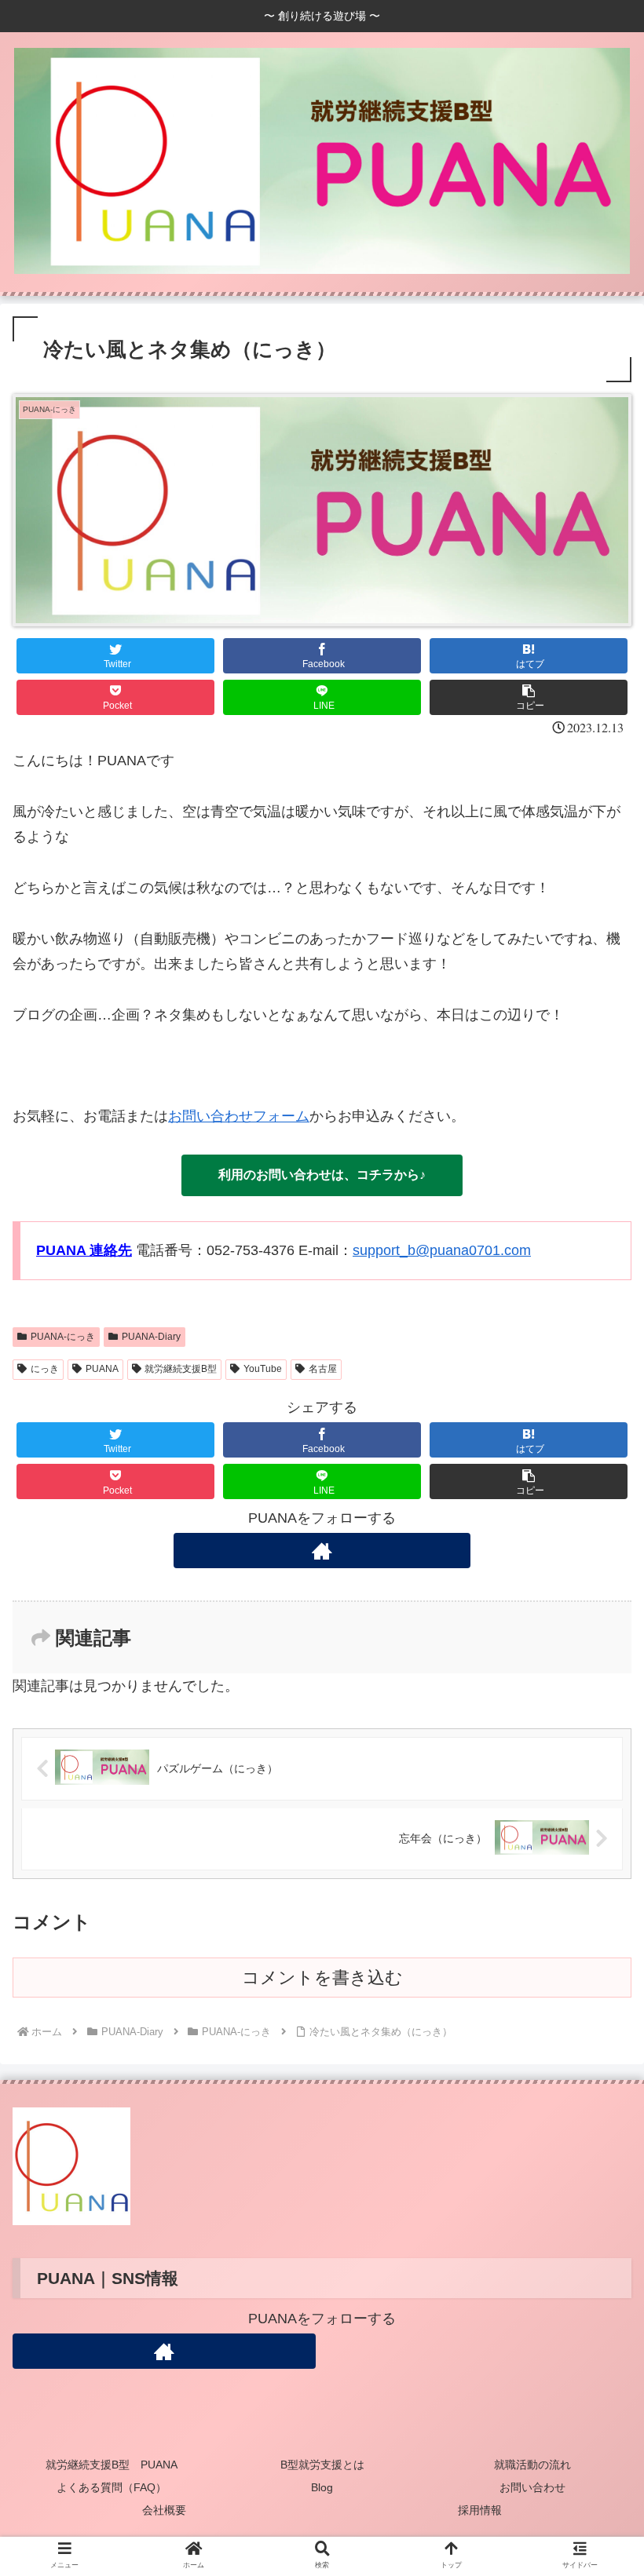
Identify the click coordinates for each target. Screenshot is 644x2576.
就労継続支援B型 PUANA (112, 2465)
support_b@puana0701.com (442, 1250)
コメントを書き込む (322, 1978)
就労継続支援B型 (181, 1369)
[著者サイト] (322, 1551)
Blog (322, 2487)
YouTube (263, 1369)
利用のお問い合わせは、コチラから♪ (322, 1175)
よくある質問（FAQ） (112, 2487)
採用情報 (480, 2510)
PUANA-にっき (63, 1337)
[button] (529, 697)
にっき (45, 1369)
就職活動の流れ (532, 2465)
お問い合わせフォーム (239, 1116)
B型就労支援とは (322, 2465)
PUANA (102, 1369)
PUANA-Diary (151, 1337)
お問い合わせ (532, 2487)
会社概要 (164, 2510)
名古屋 (323, 1369)
